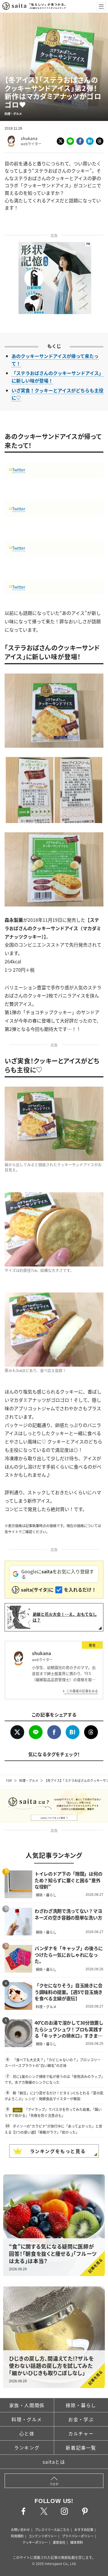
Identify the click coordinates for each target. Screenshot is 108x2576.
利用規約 (17, 2536)
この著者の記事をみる (82, 1691)
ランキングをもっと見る (58, 2151)
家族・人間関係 (27, 2405)
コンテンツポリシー (43, 2536)
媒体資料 (77, 2542)
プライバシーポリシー (78, 2536)
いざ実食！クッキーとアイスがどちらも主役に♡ (57, 394)
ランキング (27, 2448)
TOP (9, 1780)
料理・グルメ (29, 1780)
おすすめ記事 (84, 2530)
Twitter (19, 470)
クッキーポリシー (35, 2542)
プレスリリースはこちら (52, 2530)
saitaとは (54, 2462)
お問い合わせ (20, 2530)
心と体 (27, 2433)
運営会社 (59, 2542)
